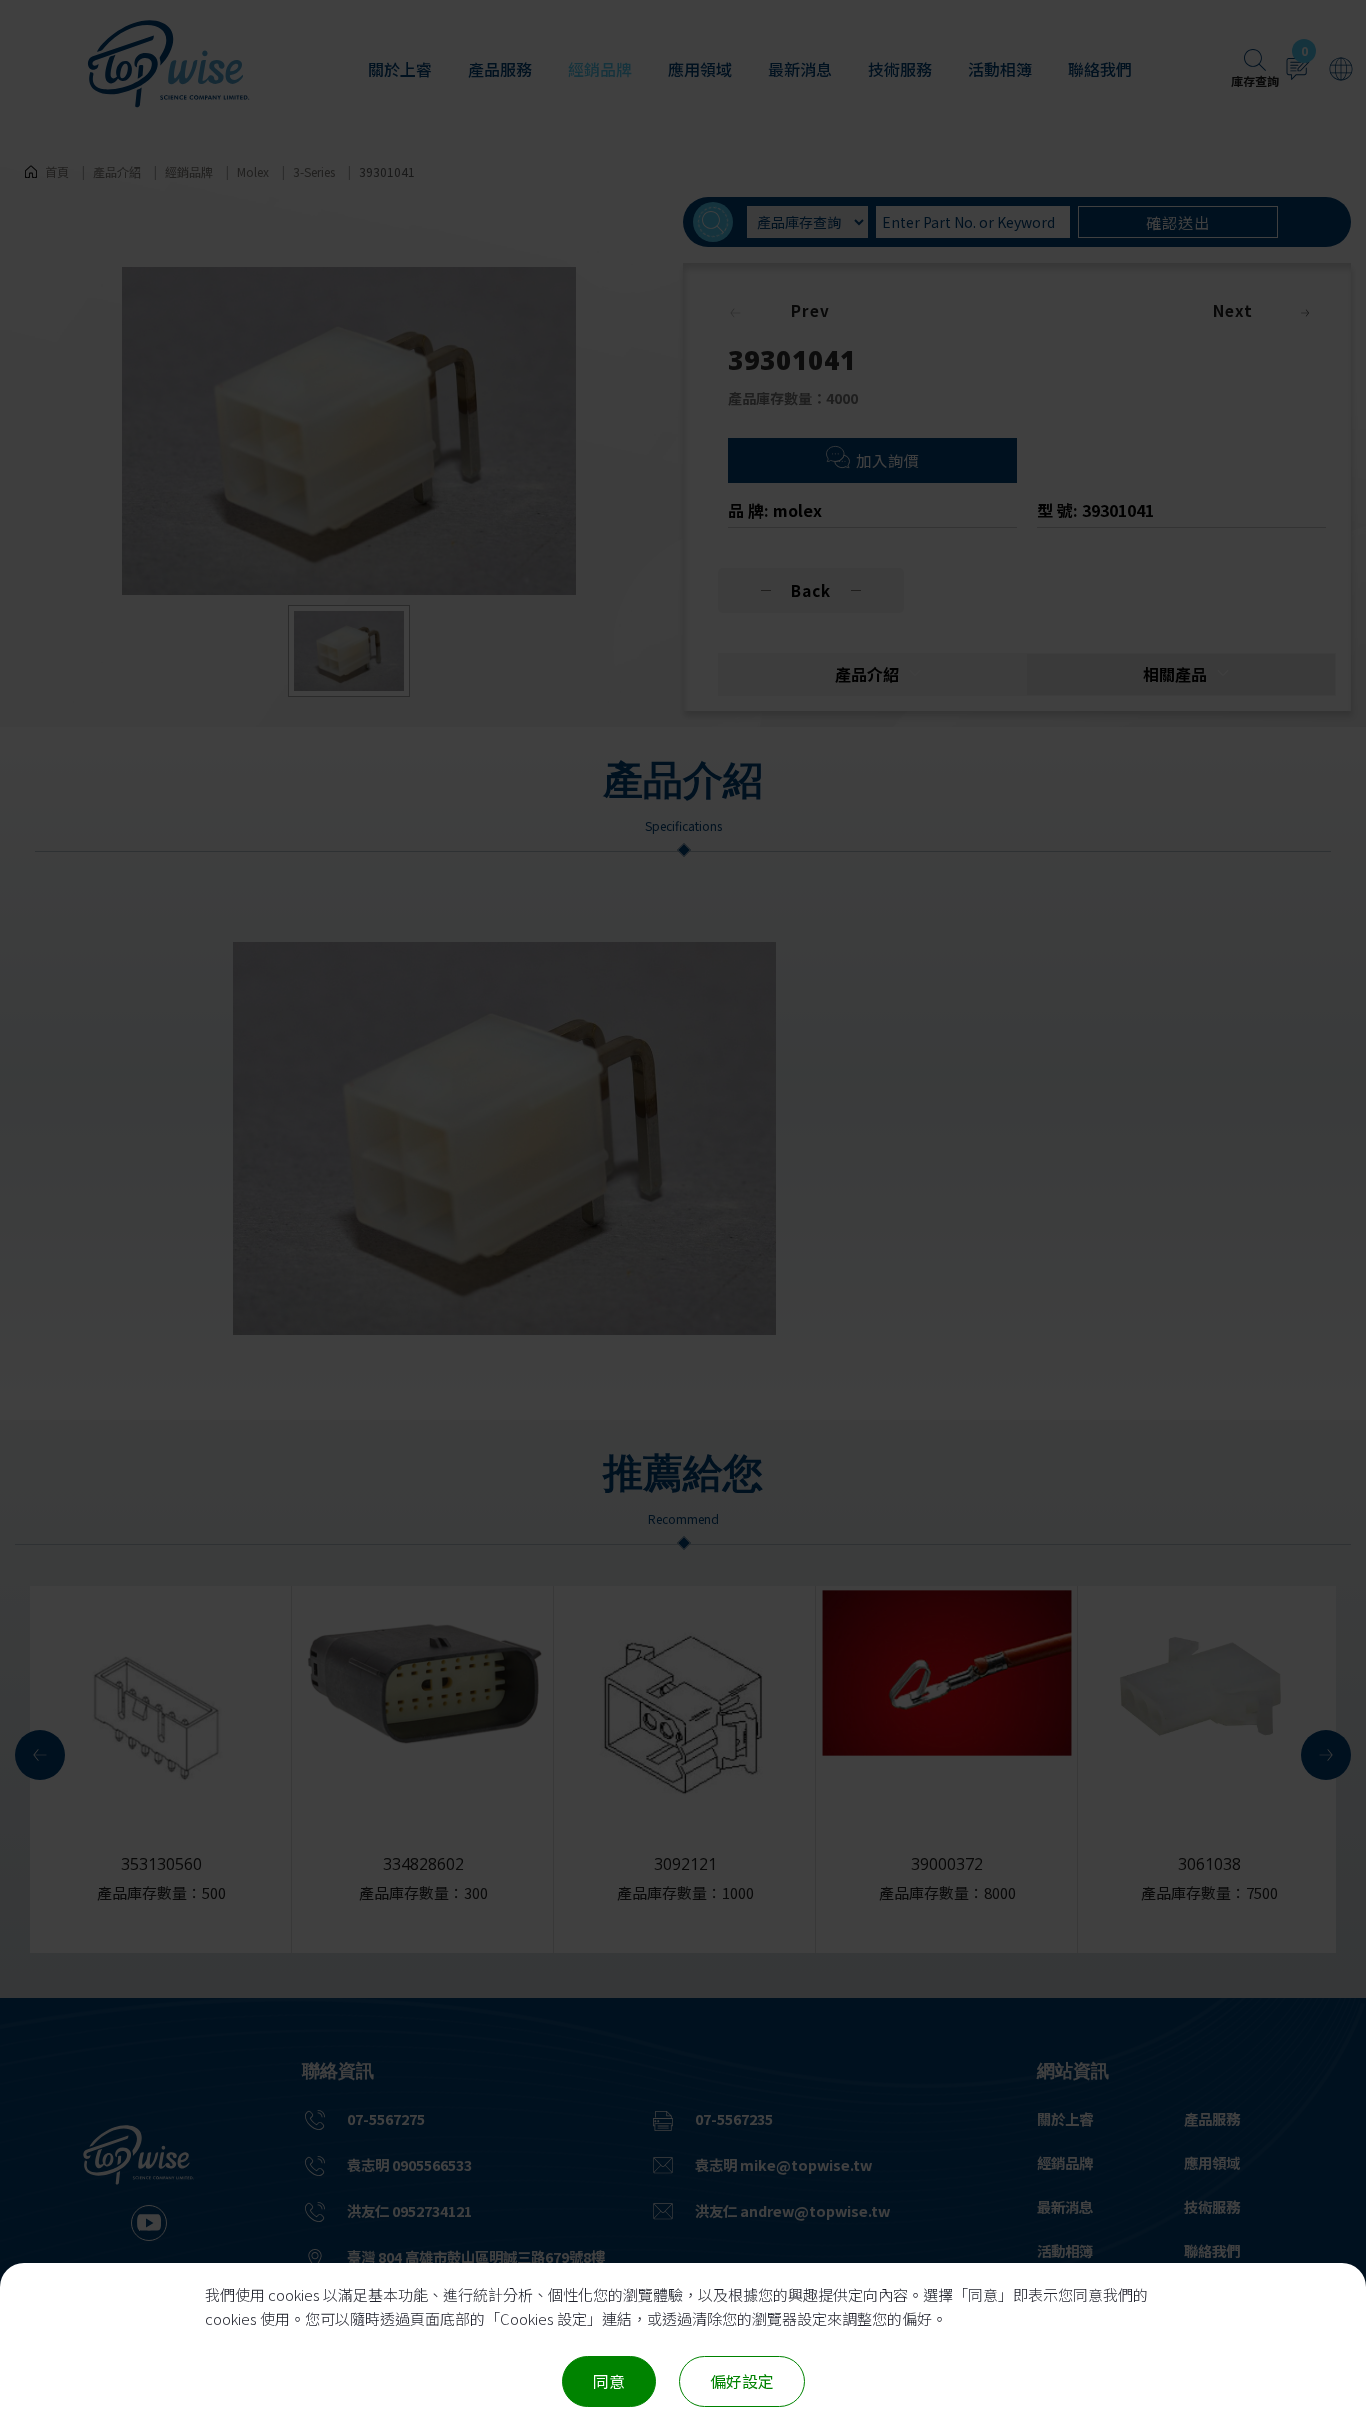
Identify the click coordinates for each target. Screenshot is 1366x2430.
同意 (609, 2381)
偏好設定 (742, 2381)
